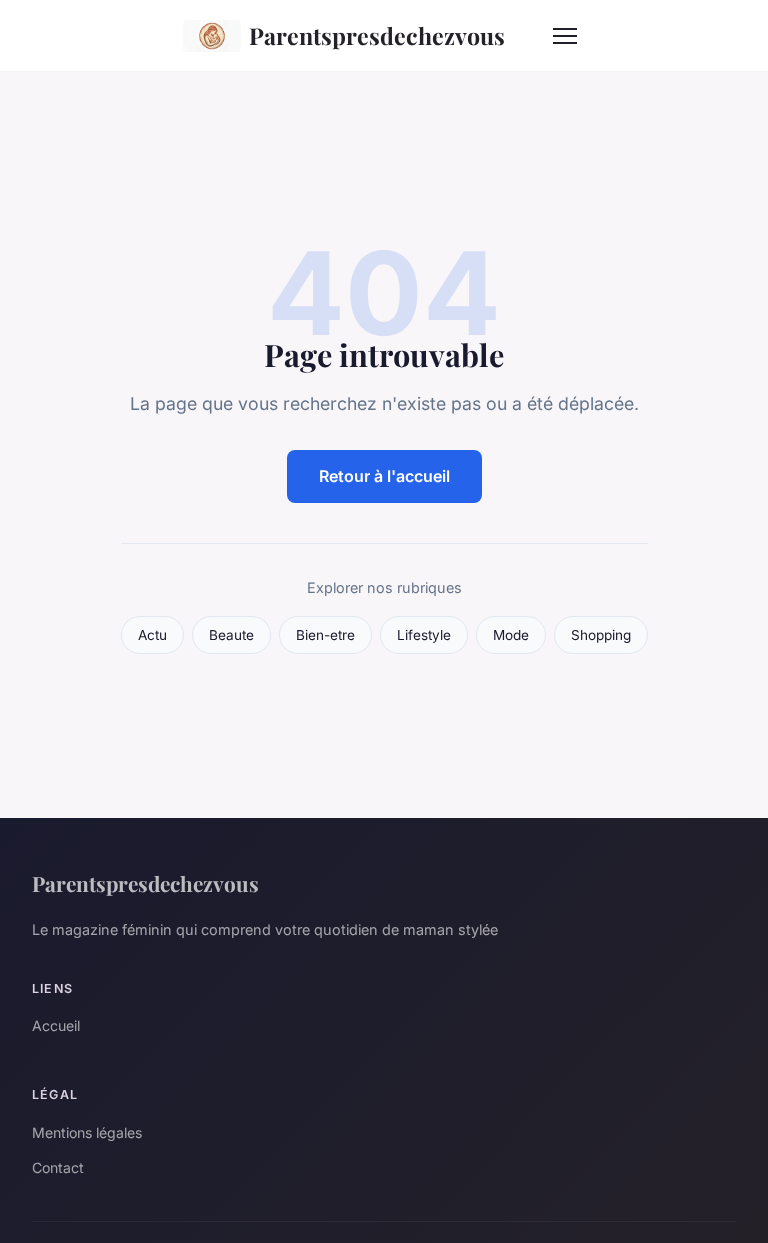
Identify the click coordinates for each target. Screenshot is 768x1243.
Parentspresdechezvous (377, 35)
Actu (152, 635)
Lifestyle (424, 635)
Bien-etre (325, 635)
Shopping (601, 635)
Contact (58, 1167)
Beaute (231, 635)
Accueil (56, 1025)
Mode (511, 635)
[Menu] (565, 36)
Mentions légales (87, 1132)
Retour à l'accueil (384, 476)
